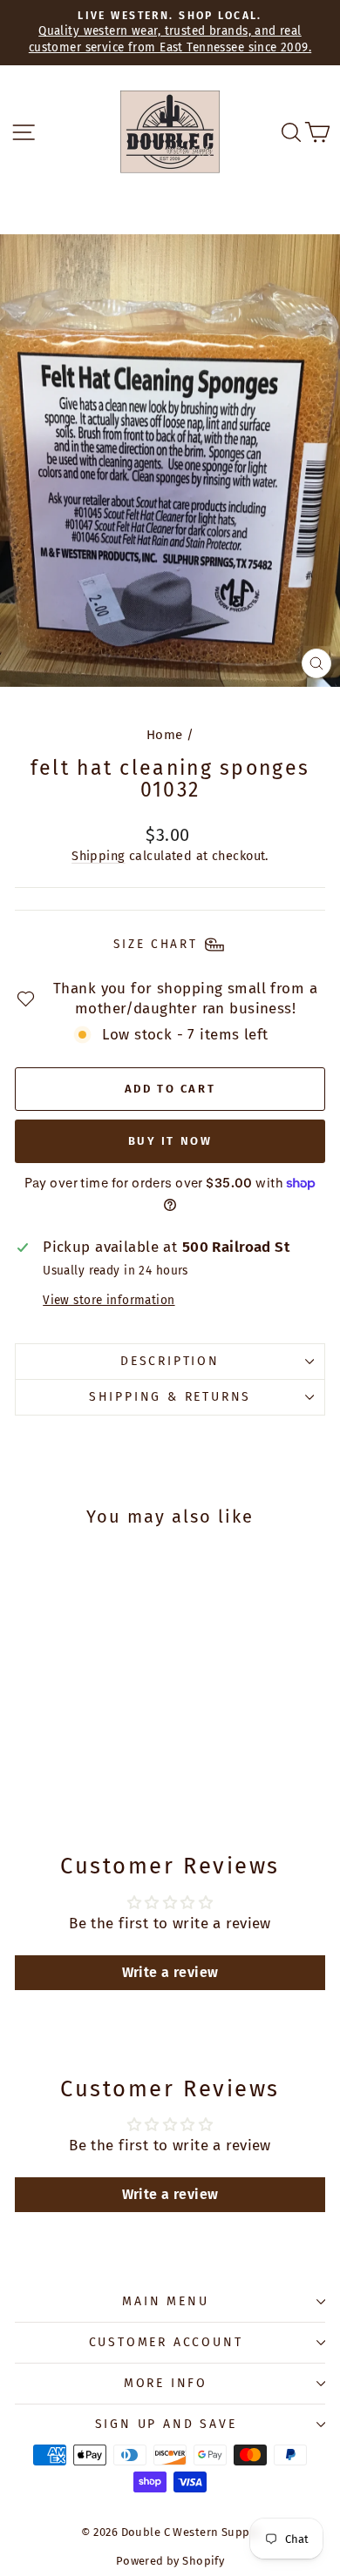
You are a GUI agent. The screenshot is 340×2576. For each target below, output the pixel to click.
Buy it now (170, 1141)
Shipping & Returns (170, 1397)
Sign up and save (166, 2424)
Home (165, 735)
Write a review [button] (170, 1972)
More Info (166, 2383)
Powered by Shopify (170, 2561)
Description (170, 1361)
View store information (109, 1300)
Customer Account (166, 2342)
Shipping (98, 856)
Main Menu (165, 2301)
